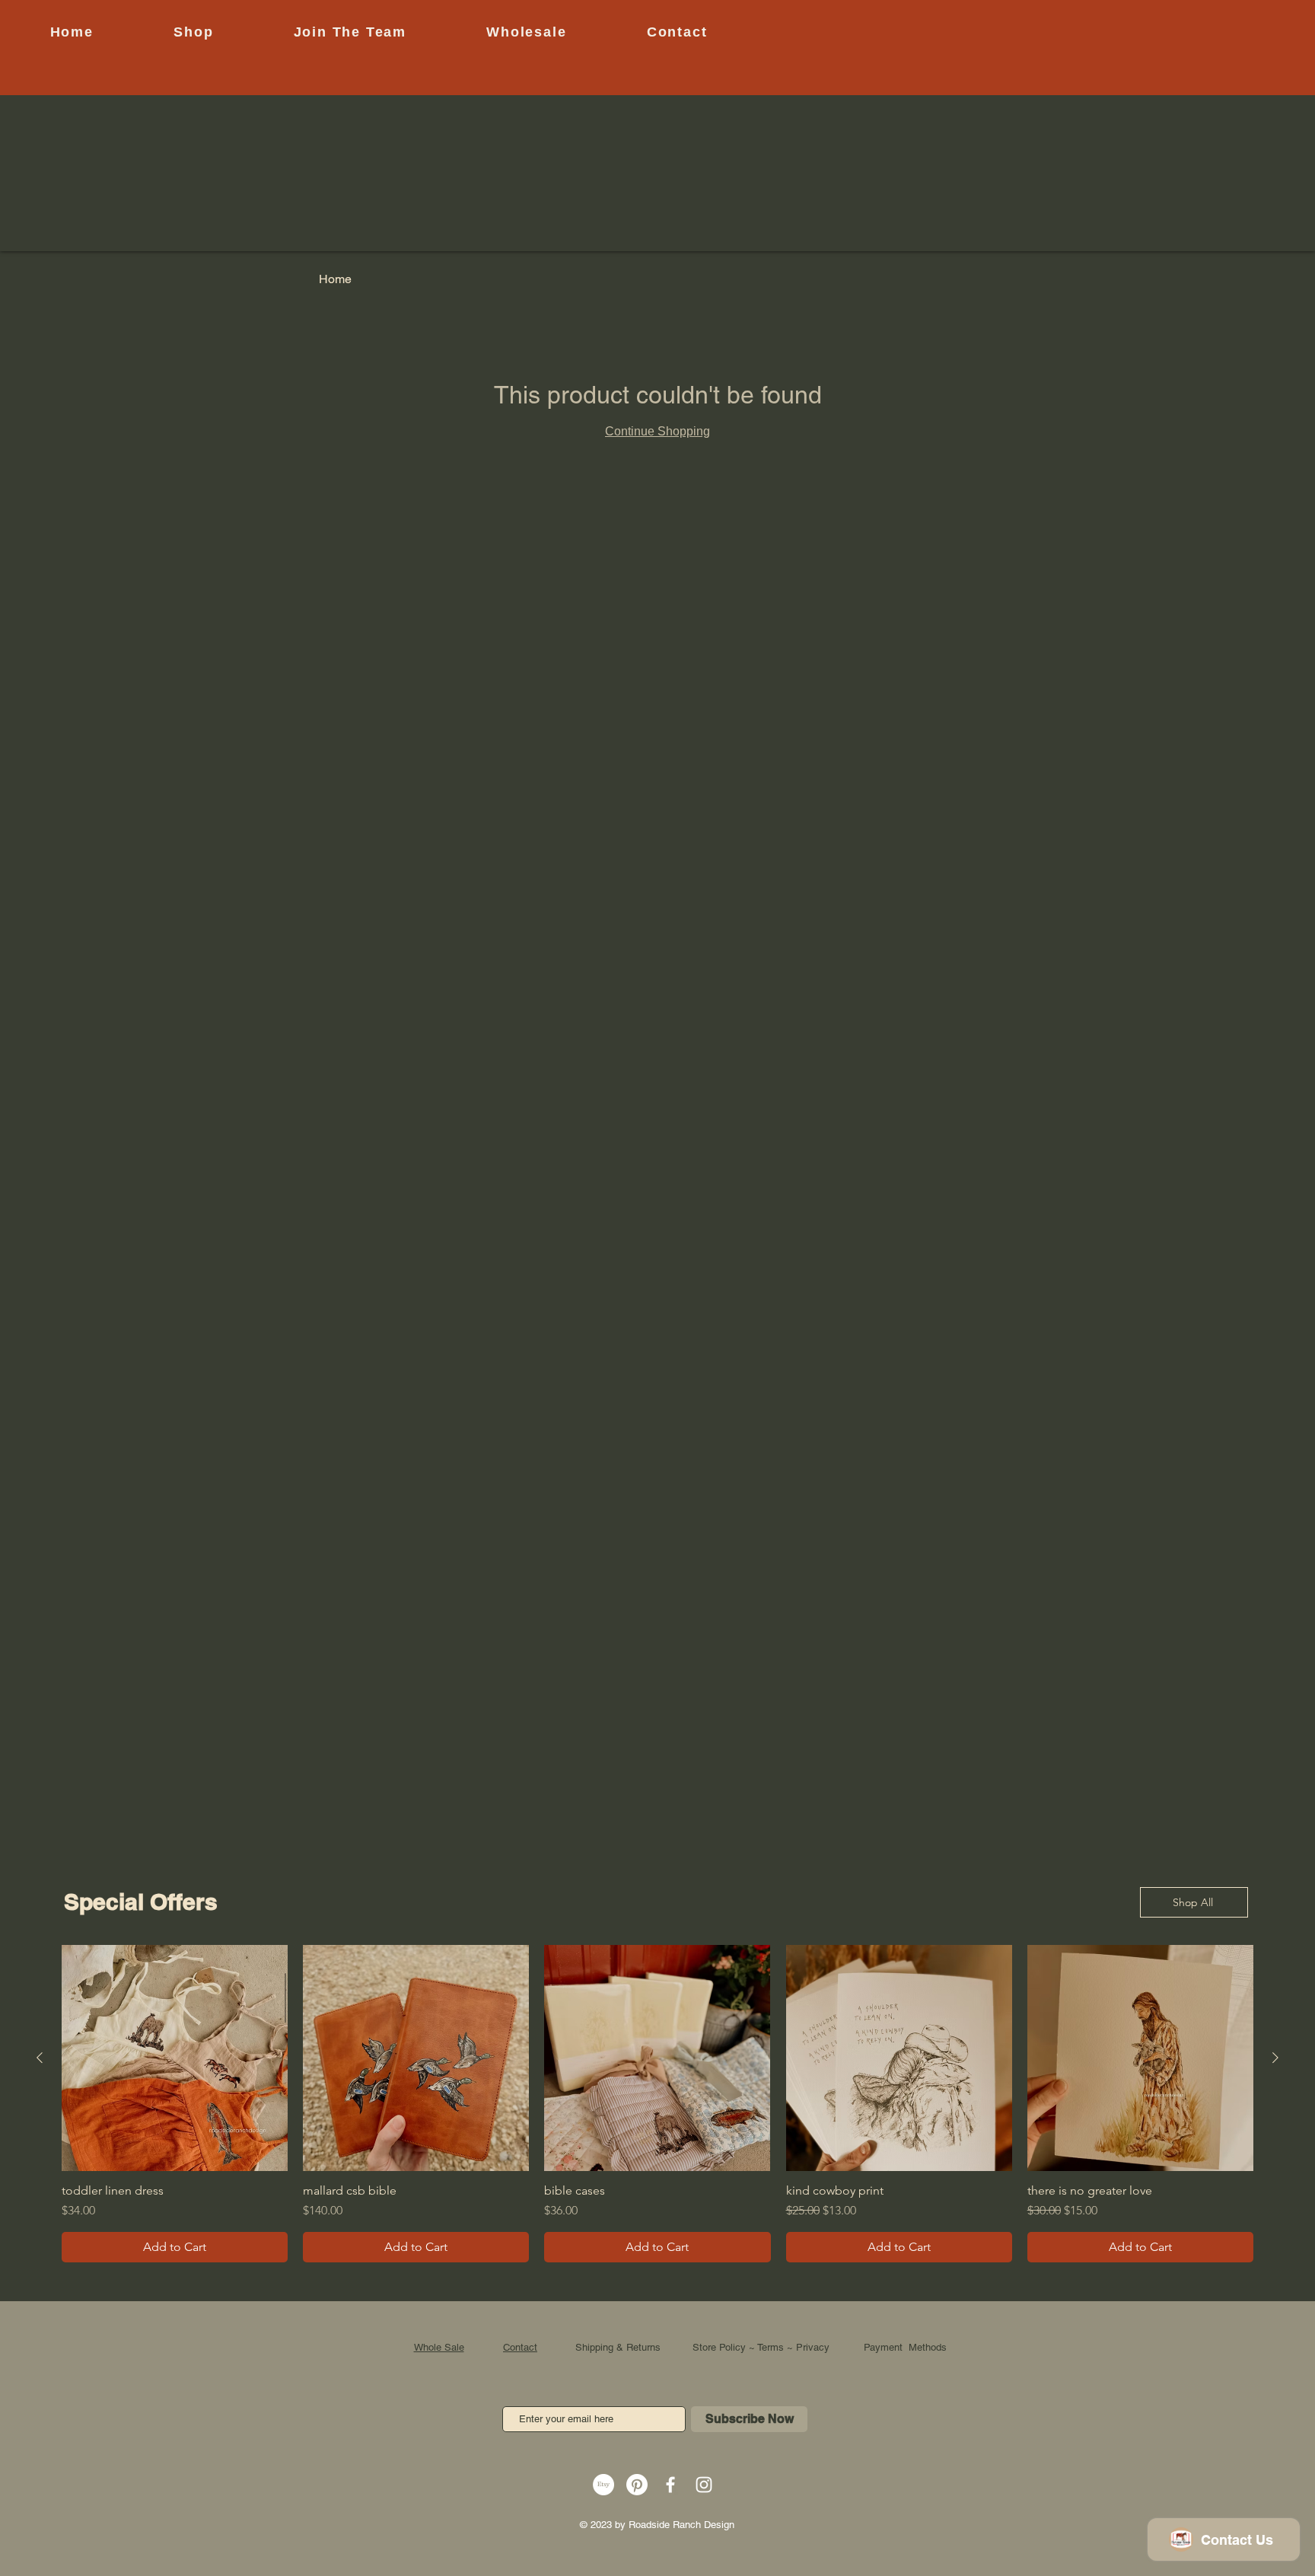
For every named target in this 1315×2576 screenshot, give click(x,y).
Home (335, 279)
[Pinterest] (637, 2485)
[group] (657, 2104)
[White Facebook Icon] (670, 2485)
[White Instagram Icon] (704, 2485)
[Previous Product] (40, 2058)
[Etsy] (603, 2485)
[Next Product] (1275, 2058)
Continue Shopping (657, 431)
